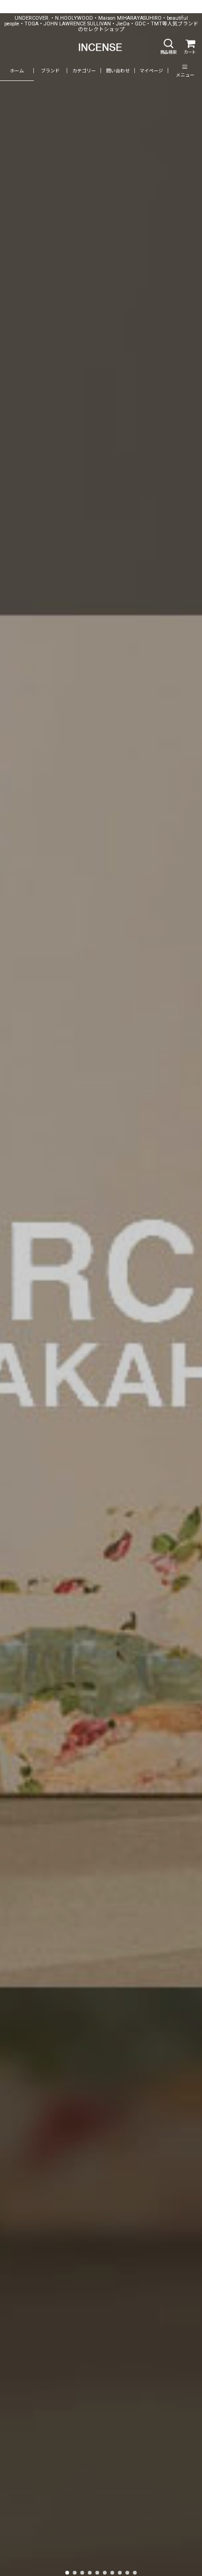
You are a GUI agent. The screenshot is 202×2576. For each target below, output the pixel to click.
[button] (168, 47)
